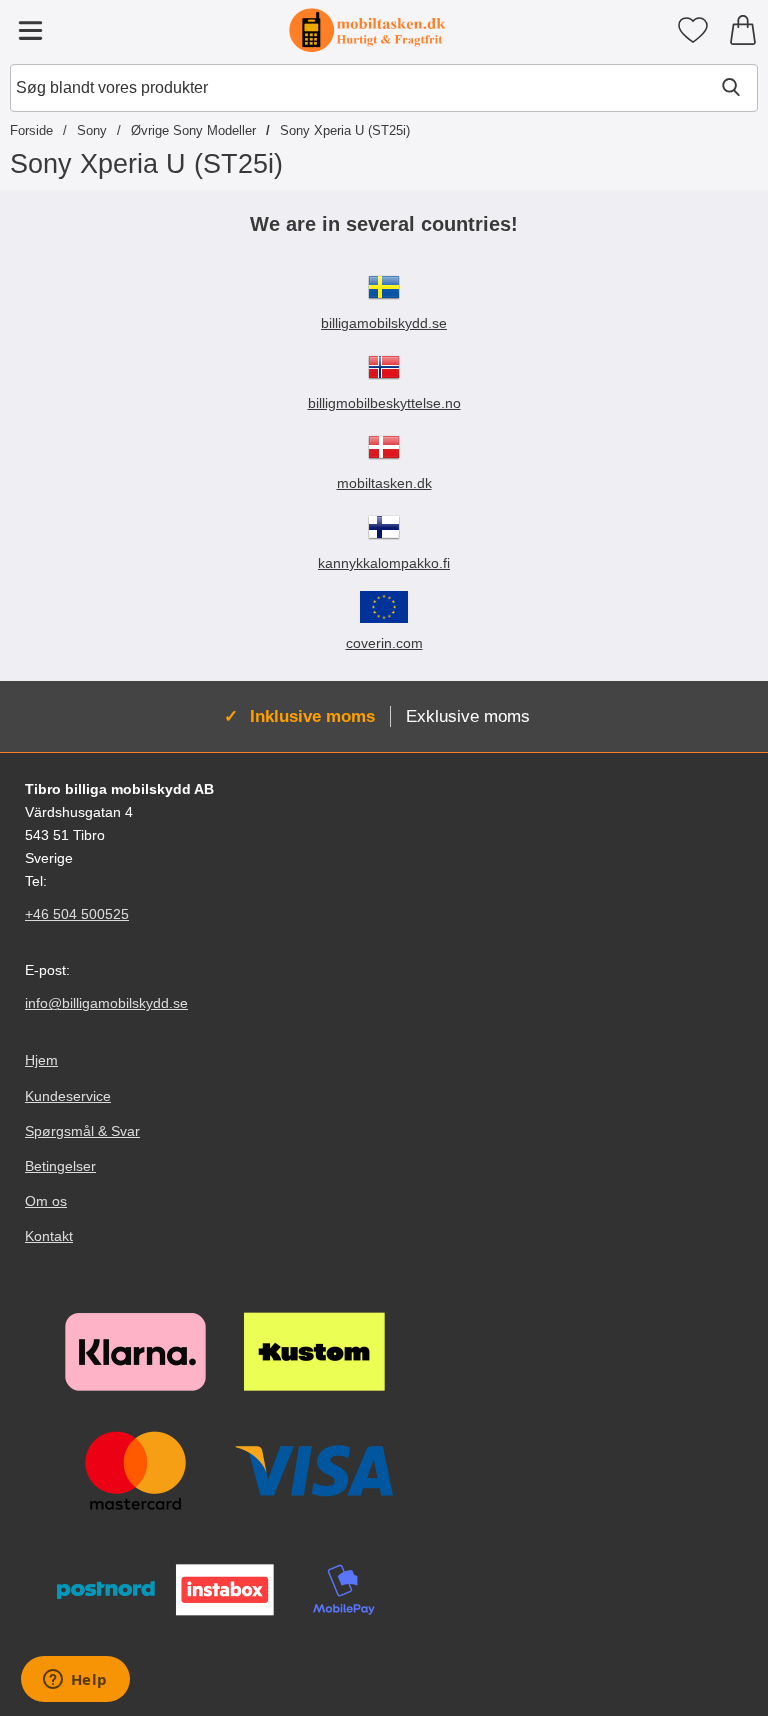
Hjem (41, 1060)
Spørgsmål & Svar (82, 1131)
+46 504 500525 (77, 914)
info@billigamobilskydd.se (106, 1003)
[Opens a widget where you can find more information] (75, 1681)
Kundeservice (68, 1096)
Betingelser (60, 1166)
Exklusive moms (468, 716)
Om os (46, 1201)
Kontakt (49, 1236)
